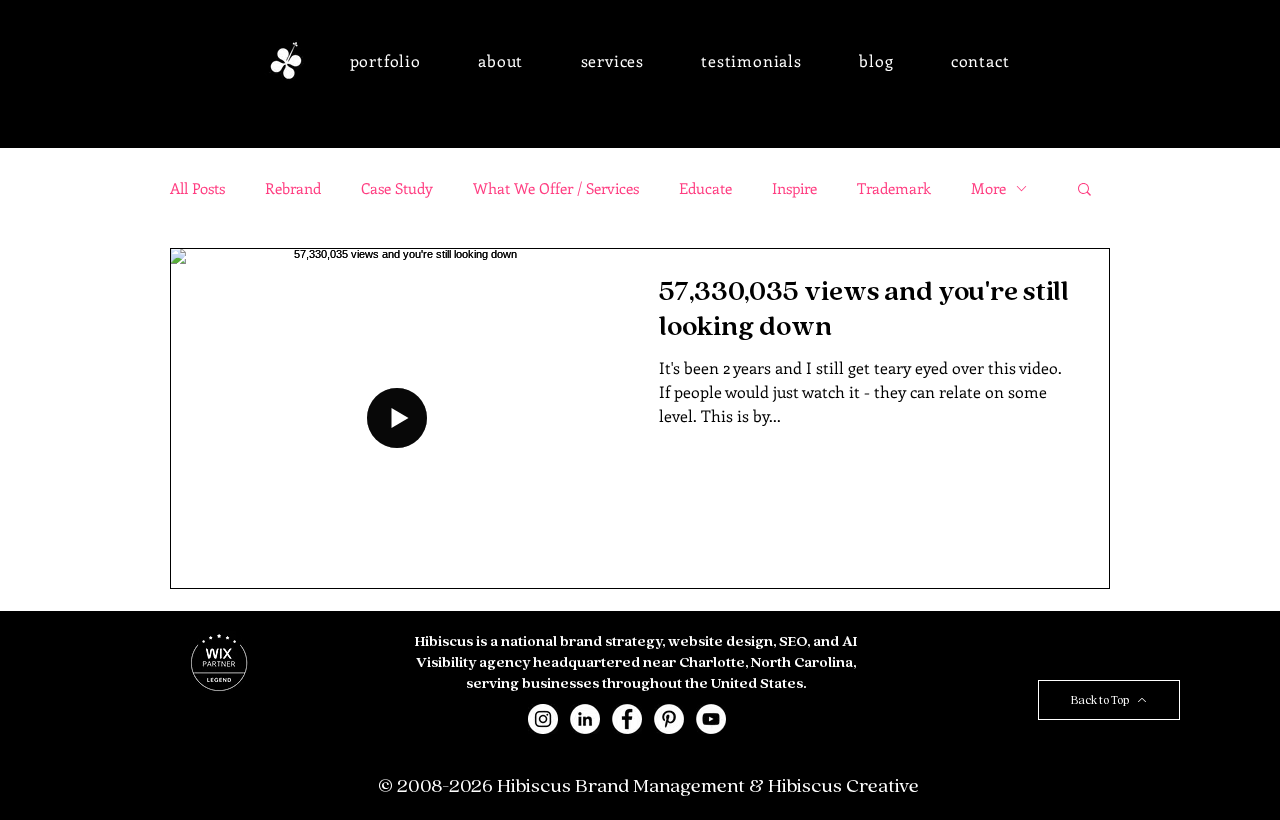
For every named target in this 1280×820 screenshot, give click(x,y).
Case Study (397, 188)
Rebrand (293, 188)
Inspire (794, 188)
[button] (385, 60)
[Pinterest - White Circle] (669, 719)
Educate (705, 188)
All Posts (197, 188)
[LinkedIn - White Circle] (585, 719)
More (988, 188)
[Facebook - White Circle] (627, 719)
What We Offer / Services (556, 188)
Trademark (894, 188)
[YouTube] (711, 719)
